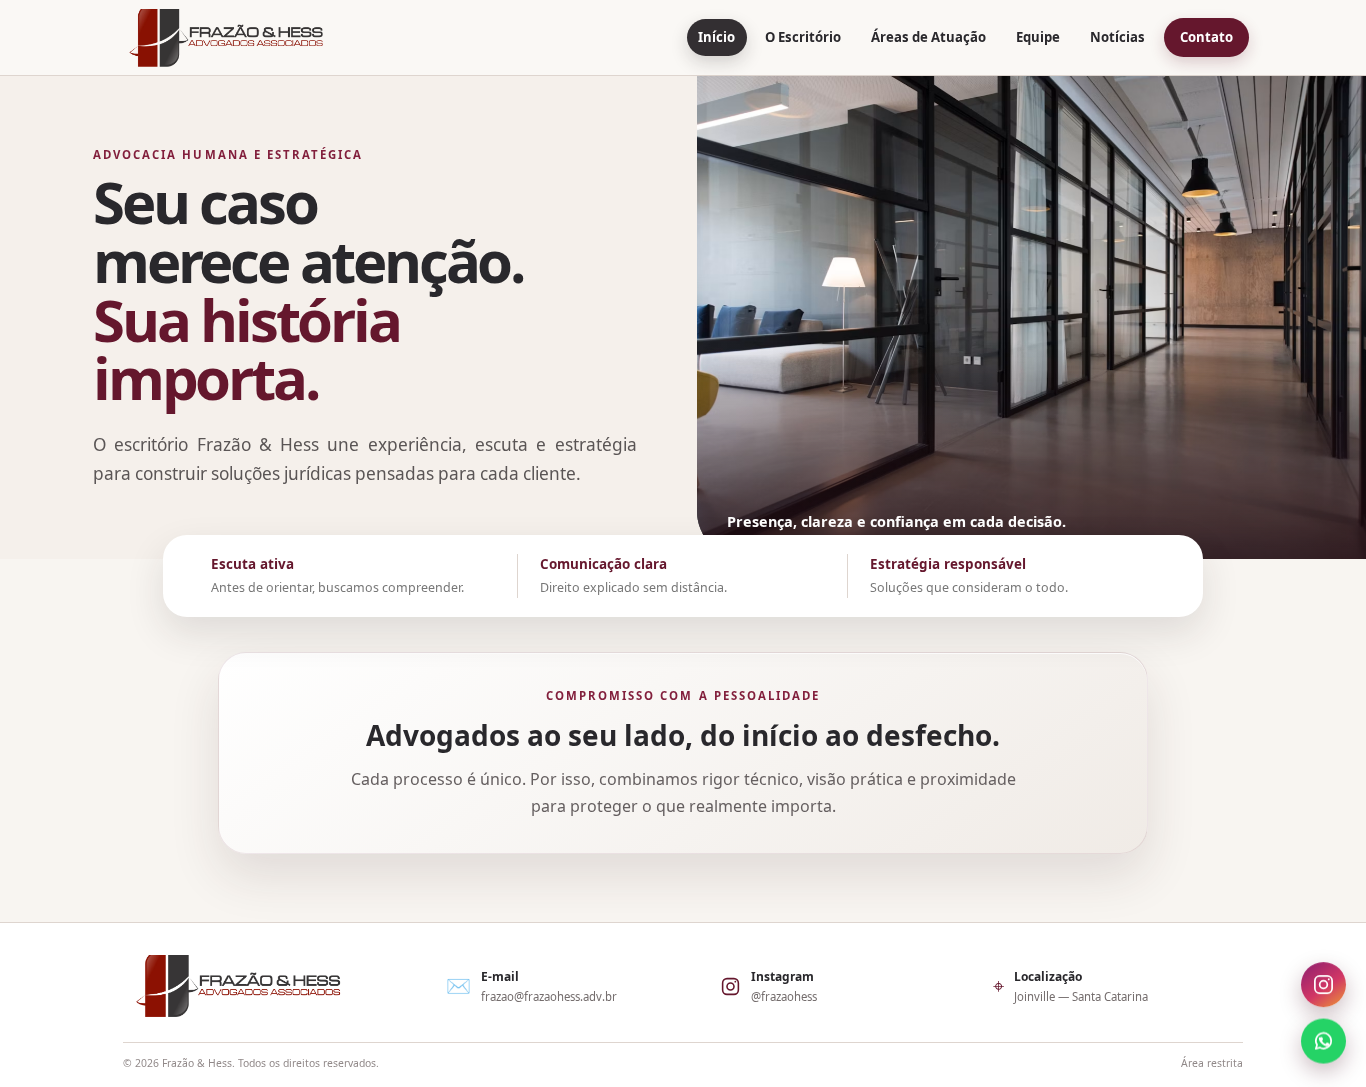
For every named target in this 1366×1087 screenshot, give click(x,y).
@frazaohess (784, 996)
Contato (1206, 37)
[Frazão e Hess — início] (226, 38)
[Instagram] (1323, 986)
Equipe (1038, 37)
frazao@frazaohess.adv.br (549, 996)
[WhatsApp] (1323, 1038)
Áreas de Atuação (928, 37)
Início (716, 37)
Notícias (1117, 37)
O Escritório (803, 37)
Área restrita (1212, 1063)
